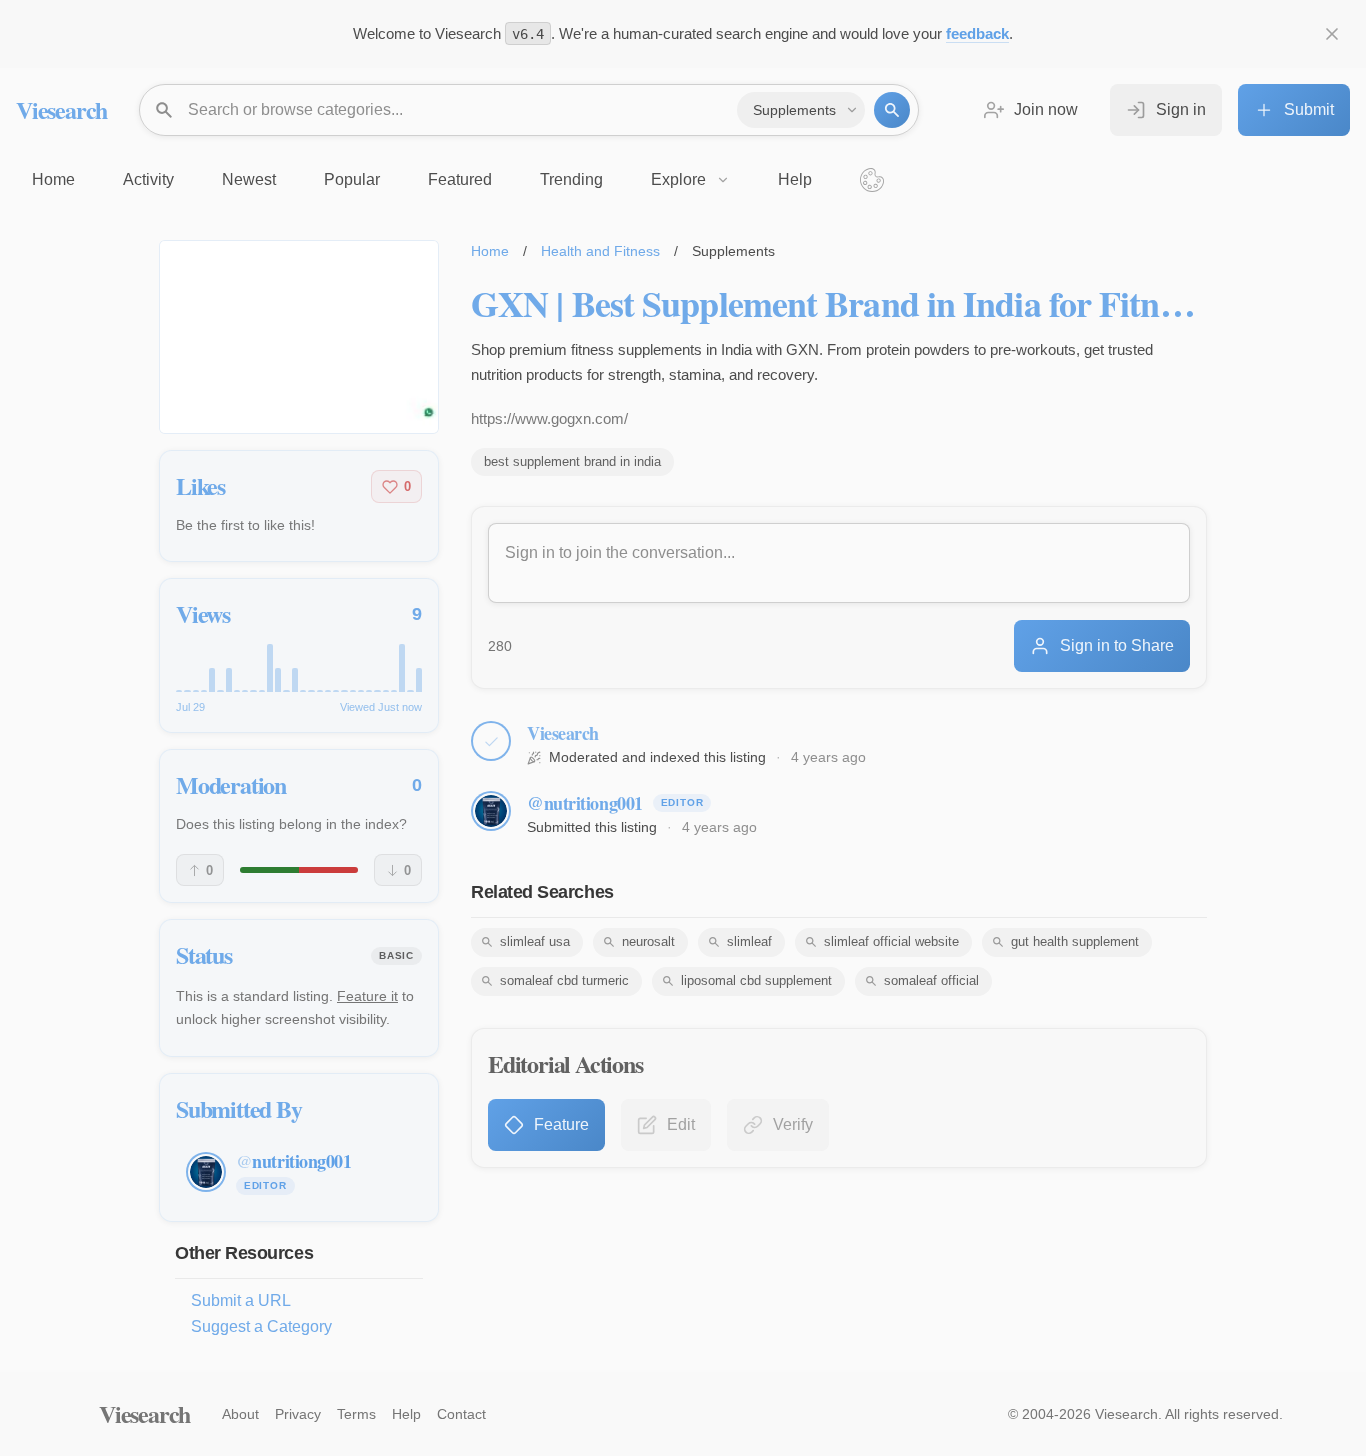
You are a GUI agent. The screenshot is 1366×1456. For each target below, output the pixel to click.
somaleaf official (931, 980)
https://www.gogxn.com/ (549, 418)
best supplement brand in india (572, 461)
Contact (461, 1414)
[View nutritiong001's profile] (491, 811)
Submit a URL (241, 1300)
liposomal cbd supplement (756, 980)
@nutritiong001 (585, 803)
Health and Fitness (600, 251)
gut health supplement (1075, 941)
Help (406, 1414)
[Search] (892, 110)
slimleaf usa (535, 941)
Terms (356, 1414)
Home (490, 251)
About (240, 1414)
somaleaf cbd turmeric (564, 980)
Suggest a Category (261, 1326)
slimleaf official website (891, 941)
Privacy (298, 1414)
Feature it (367, 996)
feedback (977, 33)
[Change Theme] (872, 180)
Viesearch (61, 109)
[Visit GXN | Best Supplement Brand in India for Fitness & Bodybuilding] (299, 337)
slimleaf (749, 941)
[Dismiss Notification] (1332, 34)
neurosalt (648, 941)
